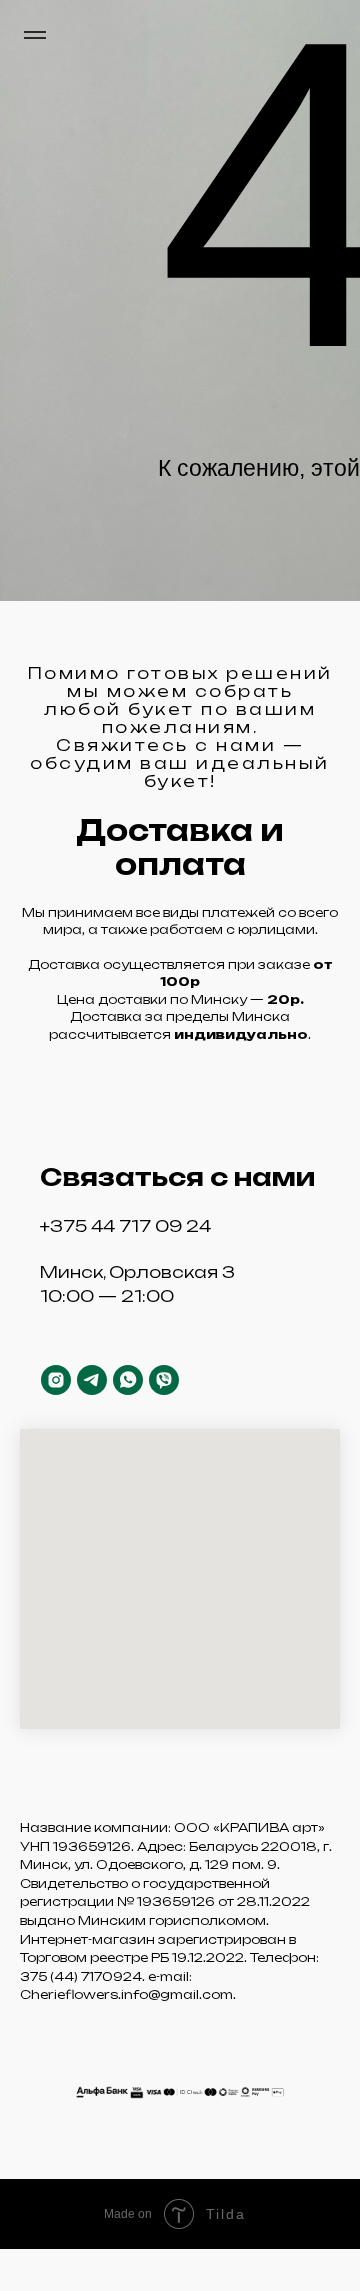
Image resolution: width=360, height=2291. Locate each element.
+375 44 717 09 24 (125, 1226)
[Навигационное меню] (35, 35)
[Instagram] (56, 1380)
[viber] (164, 1380)
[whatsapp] (128, 1380)
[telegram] (92, 1380)
